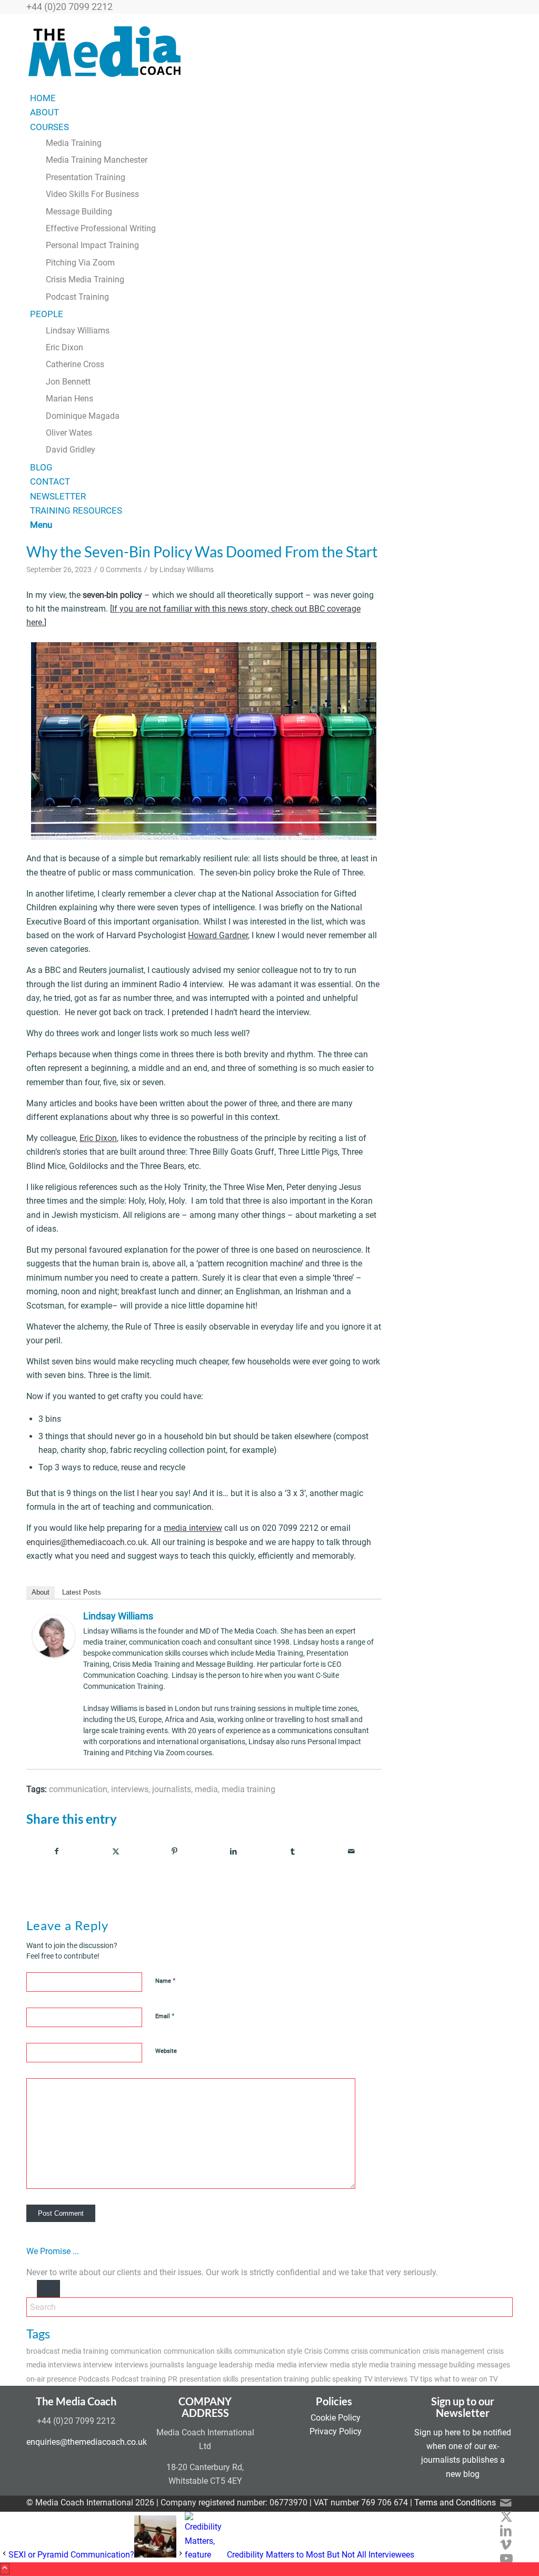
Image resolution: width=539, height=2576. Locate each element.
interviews (130, 1789)
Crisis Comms (327, 2351)
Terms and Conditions (455, 2503)
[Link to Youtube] (506, 2559)
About (41, 1592)
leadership (236, 2365)
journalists (172, 1789)
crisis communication (386, 2351)
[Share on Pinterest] (174, 1851)
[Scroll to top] (5, 2569)
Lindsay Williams (187, 570)
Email (165, 2016)
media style (348, 2365)
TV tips (421, 2379)
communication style (268, 2351)
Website (166, 2051)
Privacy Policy (336, 2431)
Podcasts (94, 2379)
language (202, 2365)
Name (166, 1980)
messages (493, 2365)
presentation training (275, 2379)
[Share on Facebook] (56, 1851)
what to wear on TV (466, 2379)
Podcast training (139, 2379)
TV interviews (386, 2379)
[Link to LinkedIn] (506, 2531)
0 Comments (121, 570)
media (206, 1789)
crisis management (454, 2351)
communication (78, 1789)
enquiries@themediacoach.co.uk (87, 1542)
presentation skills (209, 2379)
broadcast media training (67, 2351)
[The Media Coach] (105, 83)
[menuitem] (271, 98)
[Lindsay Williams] (54, 1654)
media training (248, 1789)
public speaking (336, 2379)
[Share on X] (116, 1851)
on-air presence (51, 2379)
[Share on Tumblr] (292, 1851)
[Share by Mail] (351, 1851)
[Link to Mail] (506, 2503)
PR (173, 2379)
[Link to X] (506, 2517)
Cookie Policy (336, 2418)
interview (98, 2365)
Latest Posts (82, 1592)
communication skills (198, 2351)
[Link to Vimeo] (506, 2545)
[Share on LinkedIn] (233, 1851)
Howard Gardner (218, 935)
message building (446, 2365)
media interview (302, 2365)
